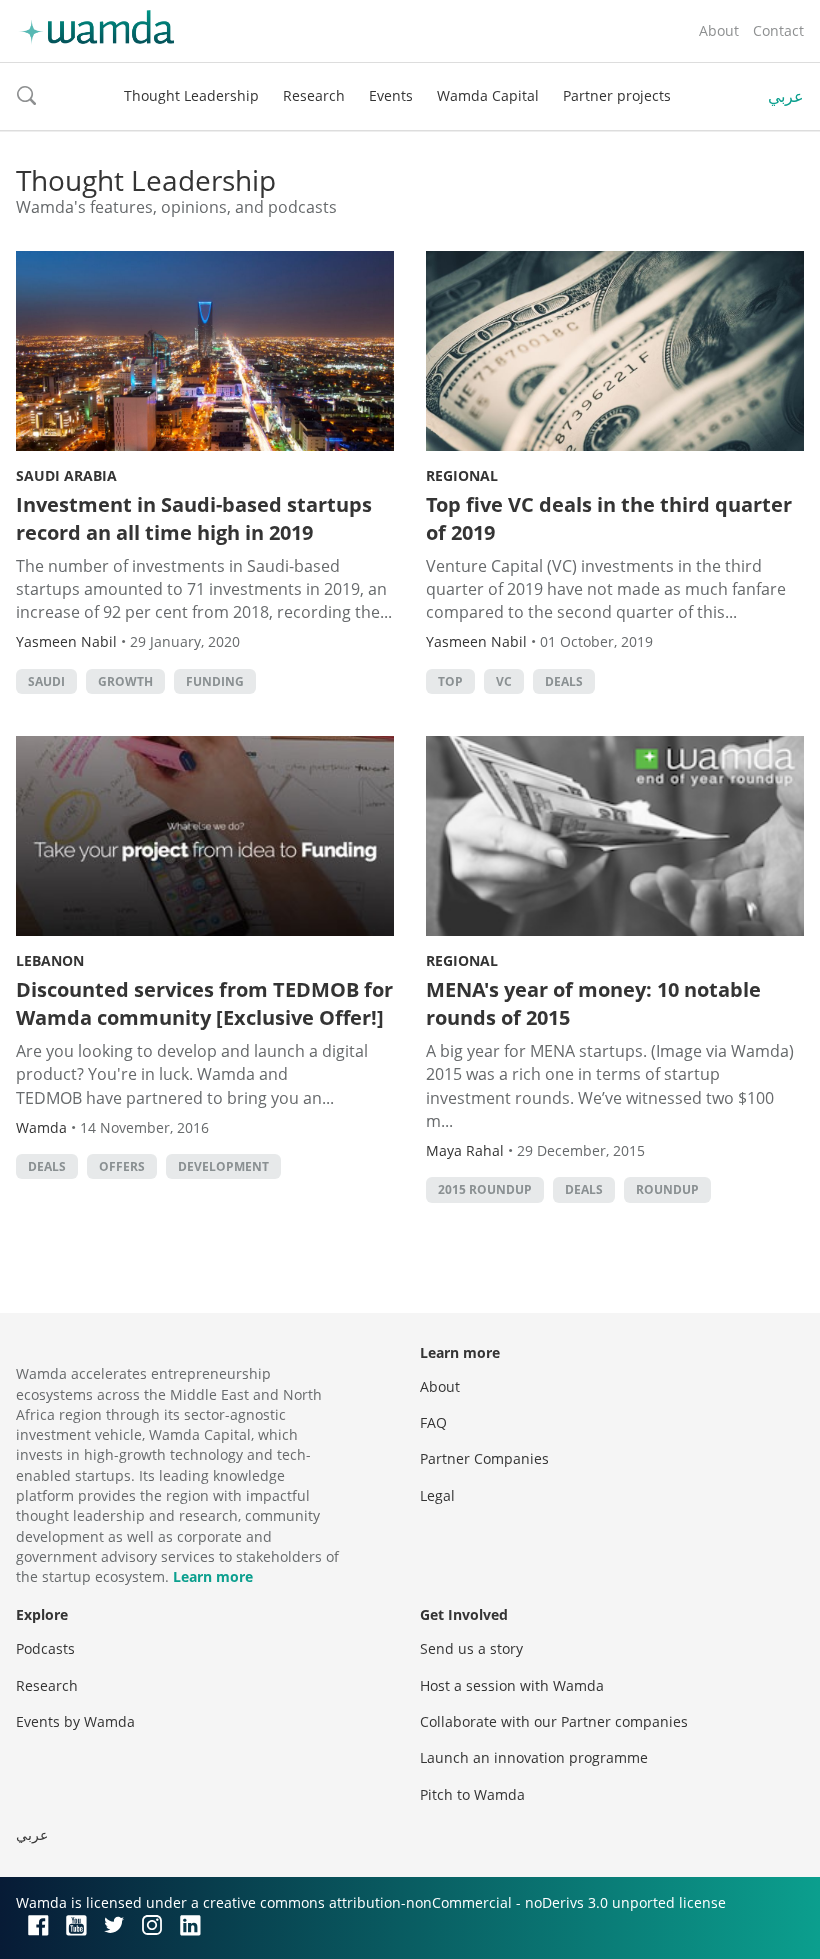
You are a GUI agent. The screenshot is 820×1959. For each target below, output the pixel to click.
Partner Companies (484, 1458)
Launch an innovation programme (534, 1757)
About (719, 30)
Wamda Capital (488, 95)
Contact (778, 30)
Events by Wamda (75, 1721)
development (223, 1166)
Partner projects (617, 95)
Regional (462, 475)
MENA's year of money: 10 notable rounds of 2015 (593, 1003)
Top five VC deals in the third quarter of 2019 (609, 518)
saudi (46, 681)
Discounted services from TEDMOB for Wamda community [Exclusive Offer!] (204, 1003)
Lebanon (50, 960)
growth (125, 681)
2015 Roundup (485, 1189)
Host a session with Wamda (512, 1685)
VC (504, 681)
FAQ (433, 1422)
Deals (564, 681)
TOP (450, 681)
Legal (437, 1495)
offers (122, 1166)
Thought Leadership (191, 95)
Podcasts (45, 1648)
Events (391, 95)
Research (314, 95)
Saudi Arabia (66, 475)
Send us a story (471, 1648)
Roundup (667, 1189)
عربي (786, 96)
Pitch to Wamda (472, 1794)
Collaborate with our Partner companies (554, 1721)
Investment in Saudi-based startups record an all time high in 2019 (194, 518)
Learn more (213, 1576)
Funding (215, 681)
